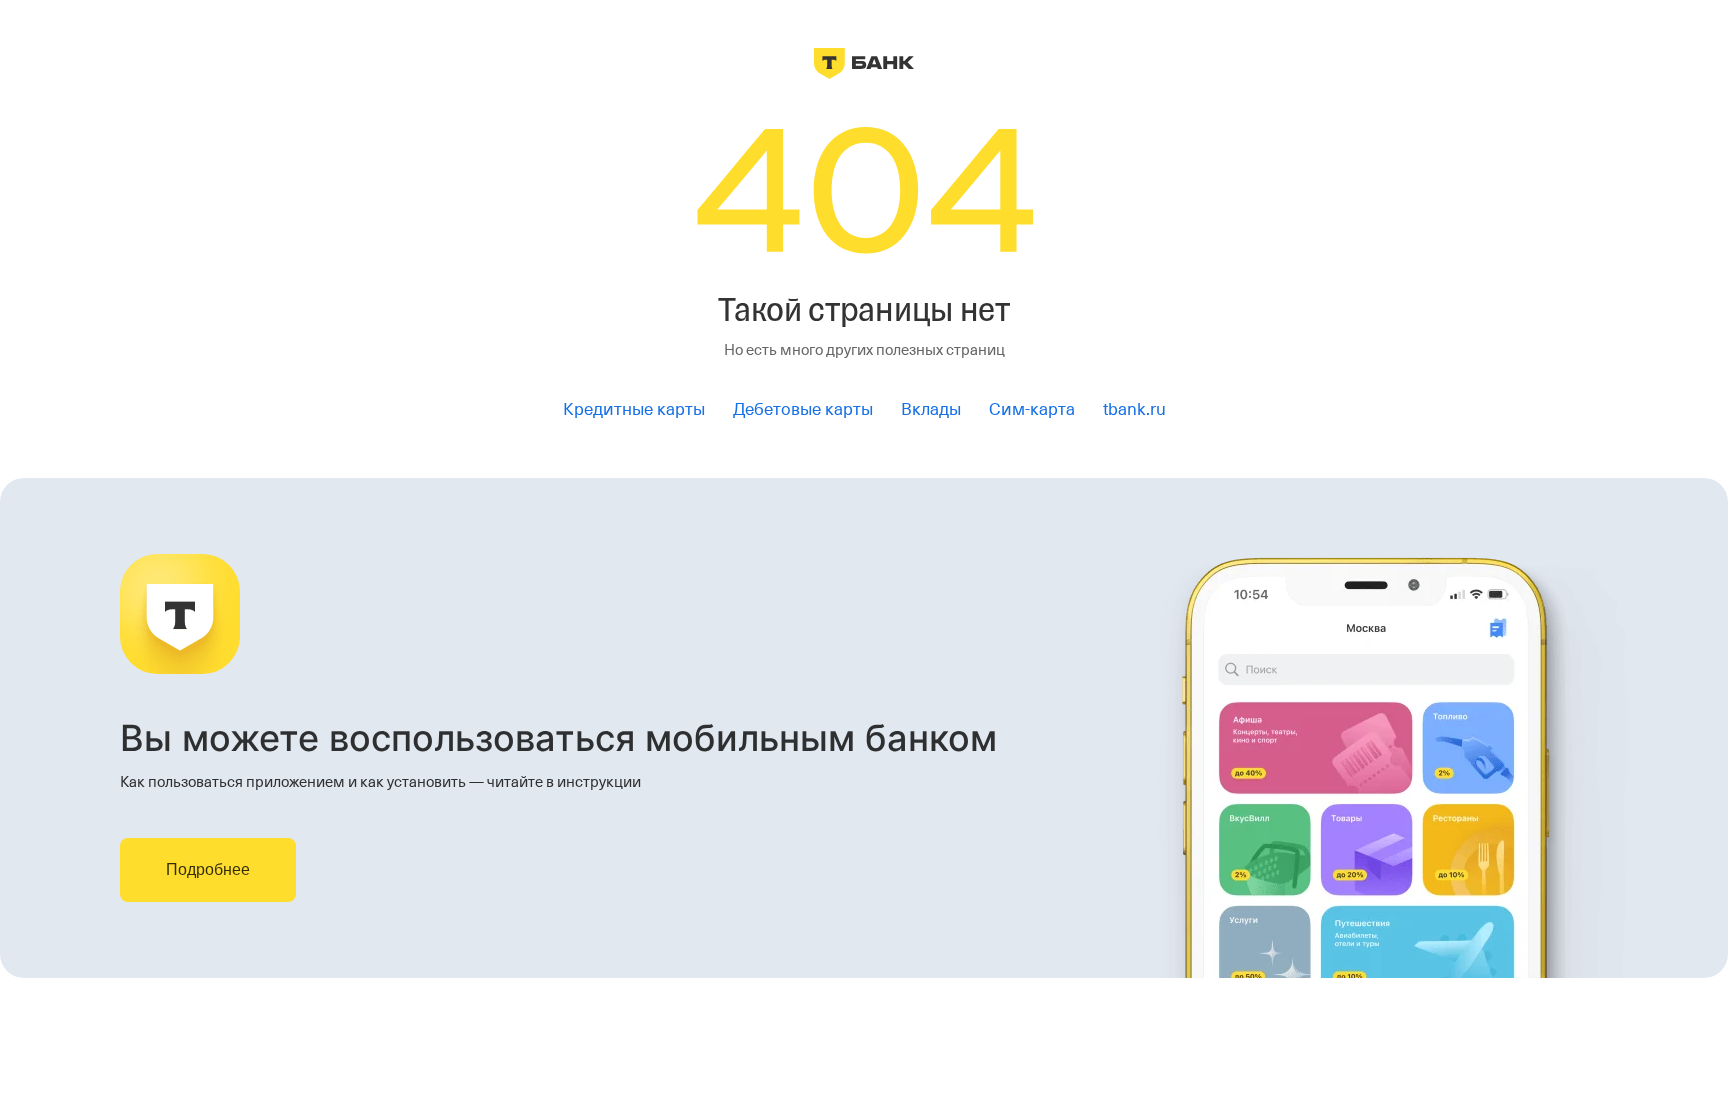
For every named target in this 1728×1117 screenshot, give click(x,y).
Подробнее (208, 869)
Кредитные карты (634, 409)
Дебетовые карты (803, 409)
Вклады (931, 409)
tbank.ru (1134, 409)
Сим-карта (1032, 409)
